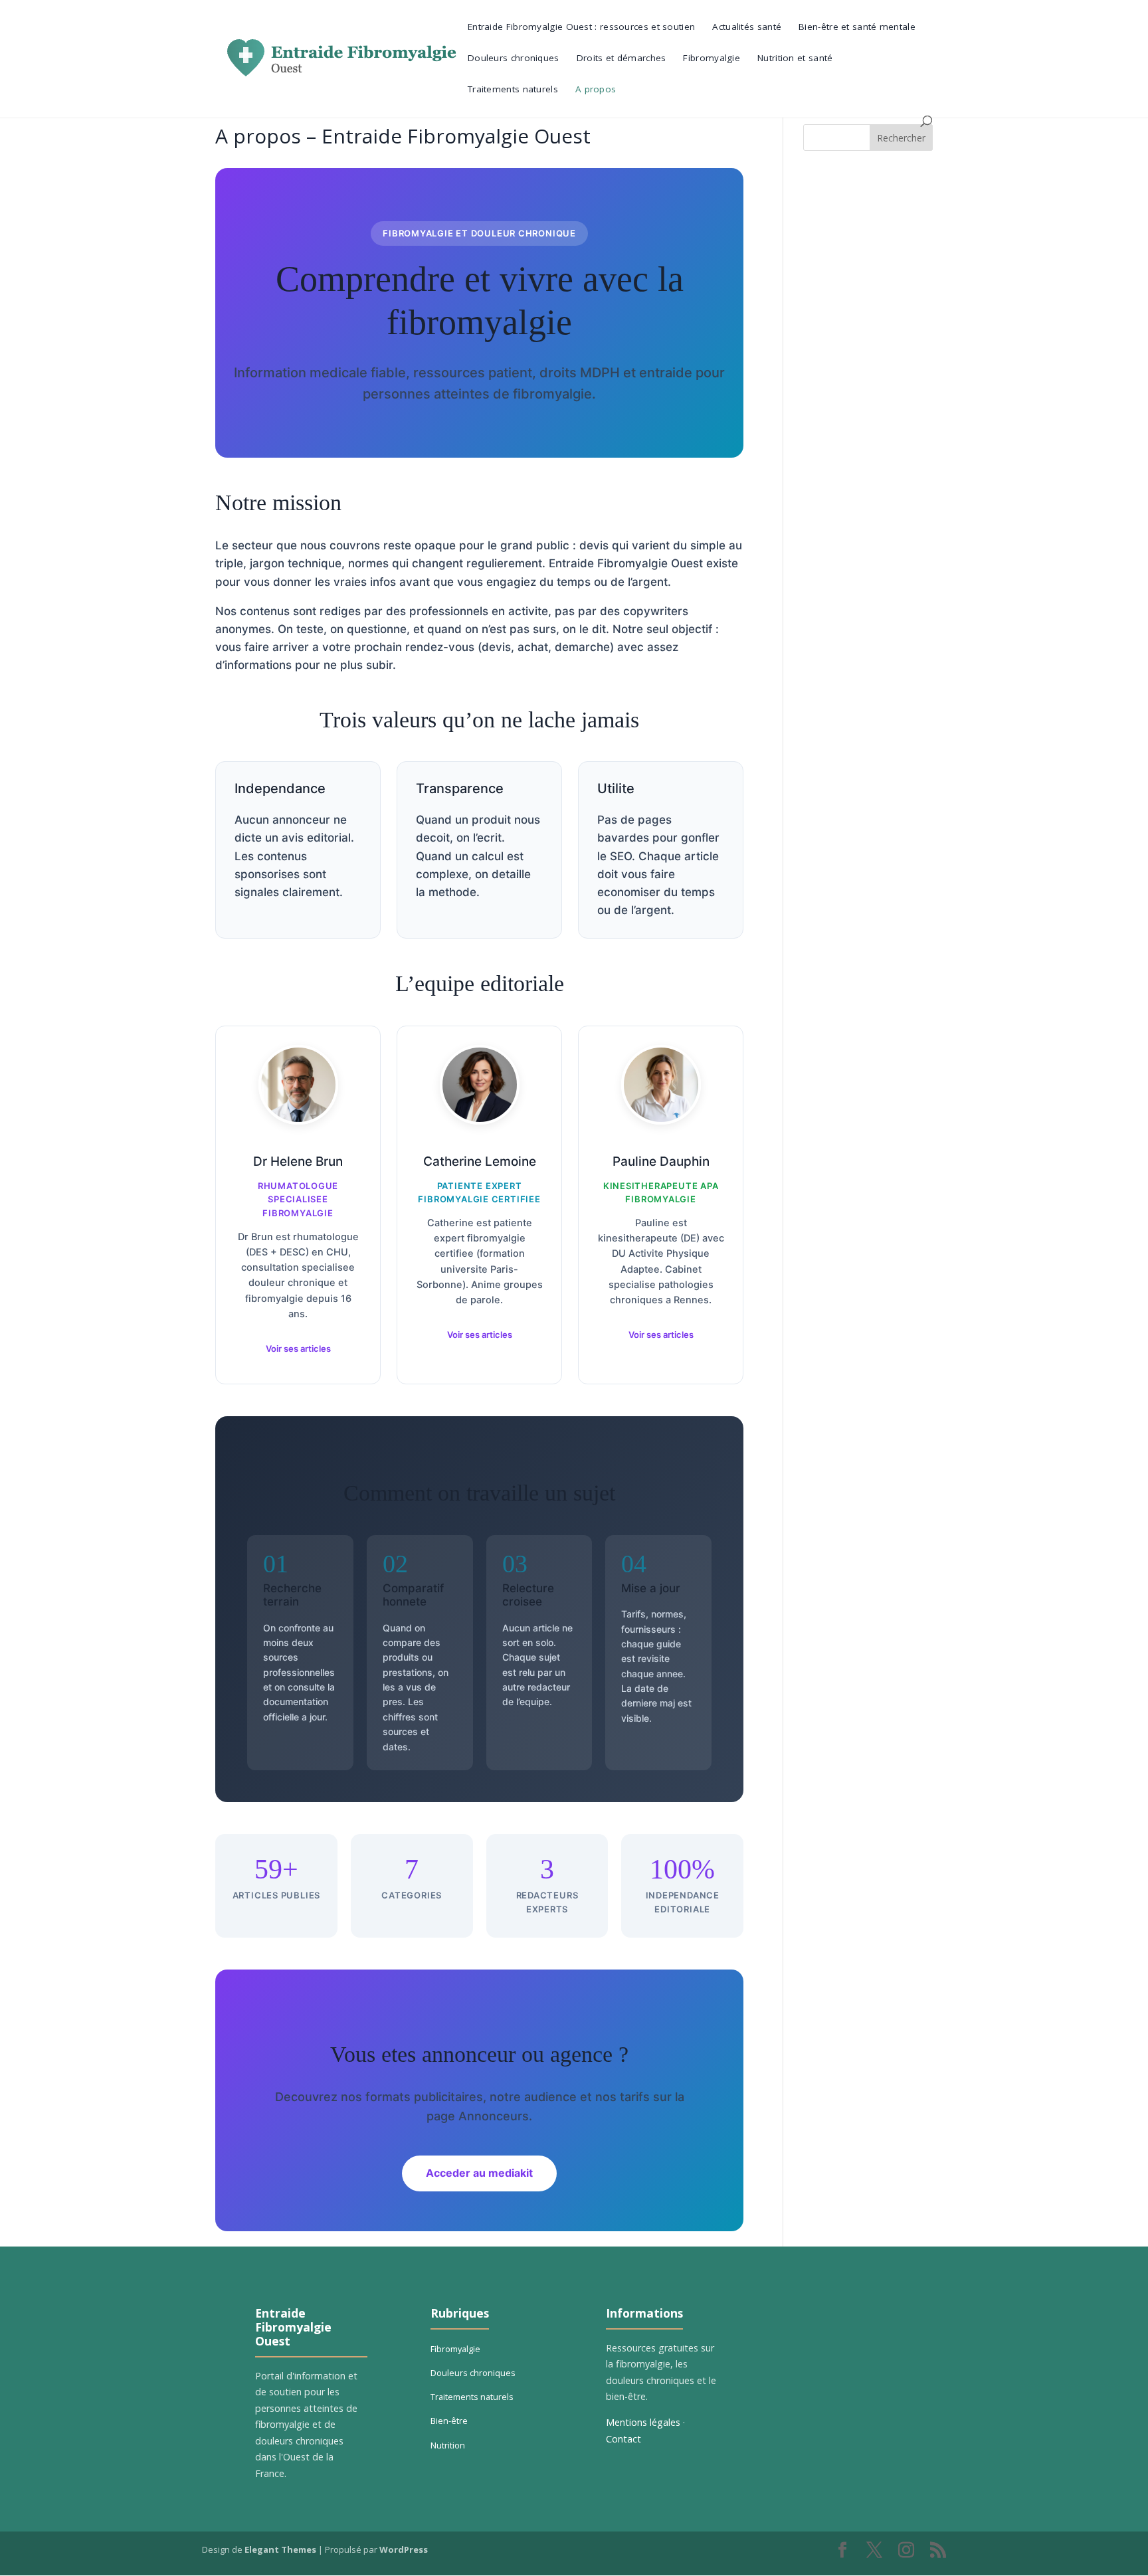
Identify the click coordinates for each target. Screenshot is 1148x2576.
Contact (623, 2439)
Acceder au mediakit (479, 2173)
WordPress (404, 2549)
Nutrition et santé (795, 58)
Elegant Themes (280, 2549)
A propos (596, 90)
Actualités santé (747, 27)
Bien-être (449, 2421)
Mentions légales (643, 2422)
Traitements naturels (513, 90)
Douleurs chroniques (514, 58)
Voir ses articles (298, 1348)
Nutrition (448, 2445)
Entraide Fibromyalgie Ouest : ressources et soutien (581, 27)
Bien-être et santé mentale (857, 27)
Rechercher (901, 138)
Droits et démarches (622, 58)
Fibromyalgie (712, 58)
